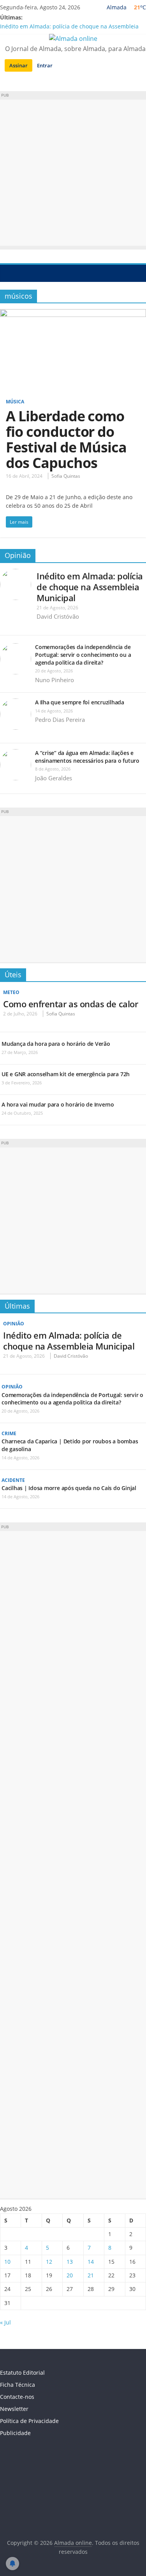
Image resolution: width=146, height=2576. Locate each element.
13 (70, 2262)
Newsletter (14, 2409)
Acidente (13, 1480)
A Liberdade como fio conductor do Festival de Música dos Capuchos (66, 439)
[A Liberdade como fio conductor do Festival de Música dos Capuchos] (73, 314)
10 (7, 2262)
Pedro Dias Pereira (60, 720)
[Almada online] (8, 273)
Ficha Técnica (18, 2385)
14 (91, 2262)
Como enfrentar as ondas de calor (70, 1004)
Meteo (11, 992)
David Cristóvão (58, 616)
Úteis (13, 975)
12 (49, 2262)
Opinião (18, 555)
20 (70, 2275)
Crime (9, 1433)
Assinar (18, 65)
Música (15, 402)
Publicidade (15, 2433)
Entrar (45, 65)
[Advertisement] (73, 173)
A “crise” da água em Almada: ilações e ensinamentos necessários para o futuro (87, 757)
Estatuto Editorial (22, 2373)
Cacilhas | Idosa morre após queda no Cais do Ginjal (69, 1488)
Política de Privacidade (29, 2421)
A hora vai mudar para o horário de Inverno (58, 1104)
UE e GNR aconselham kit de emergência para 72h (66, 1074)
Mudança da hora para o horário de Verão (56, 1044)
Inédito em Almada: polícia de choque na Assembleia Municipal (90, 587)
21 (91, 2275)
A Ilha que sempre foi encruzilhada (80, 702)
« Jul (5, 2322)
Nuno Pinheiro (55, 680)
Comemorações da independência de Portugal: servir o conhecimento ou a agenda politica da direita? (83, 655)
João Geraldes (54, 778)
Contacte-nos (17, 2397)
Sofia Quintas (66, 476)
